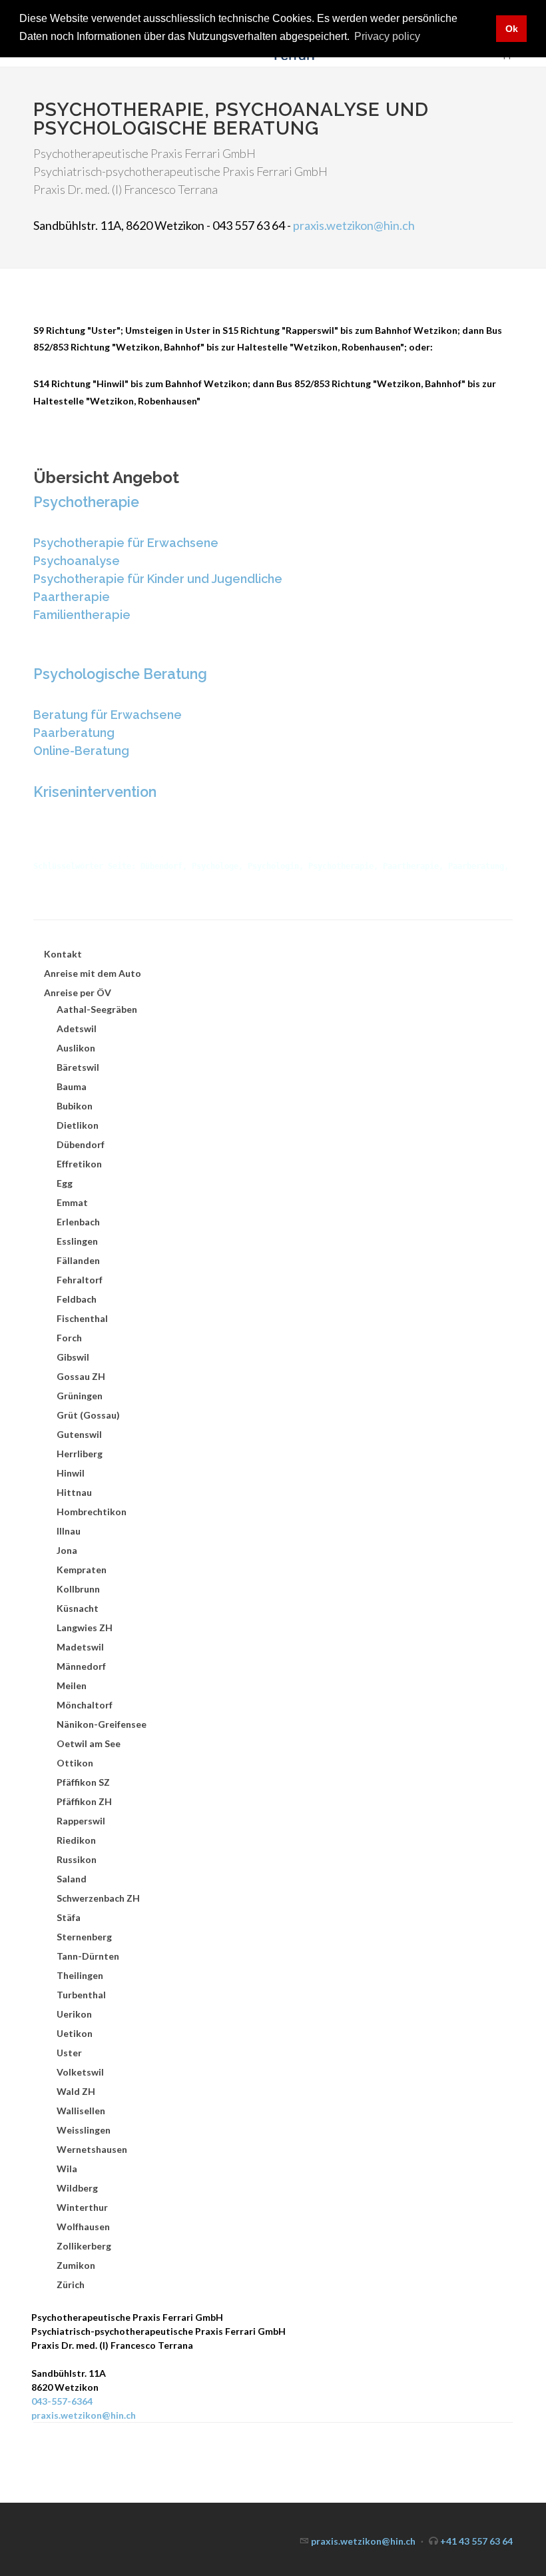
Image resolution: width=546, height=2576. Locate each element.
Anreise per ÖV (78, 992)
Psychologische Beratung (120, 674)
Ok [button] (512, 29)
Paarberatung (74, 733)
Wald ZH (76, 2091)
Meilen (72, 1685)
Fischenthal (82, 1318)
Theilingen (80, 1975)
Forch (69, 1338)
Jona (67, 1550)
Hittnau (74, 1492)
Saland (72, 1879)
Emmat (72, 1202)
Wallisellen (81, 2111)
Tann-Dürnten (88, 1956)
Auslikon (76, 1048)
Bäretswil (78, 1067)
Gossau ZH (81, 1376)
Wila (67, 2169)
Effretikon (79, 1164)
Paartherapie (72, 597)
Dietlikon (78, 1125)
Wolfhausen (83, 2227)
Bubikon (75, 1106)
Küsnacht (78, 1608)
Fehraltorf (80, 1280)
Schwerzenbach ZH (98, 1898)
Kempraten (82, 1570)
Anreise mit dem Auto (93, 973)
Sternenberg (84, 1937)
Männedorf (81, 1666)
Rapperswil (81, 1821)
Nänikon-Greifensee (102, 1724)
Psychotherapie (86, 502)
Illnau (69, 1531)
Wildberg (77, 2188)
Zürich (71, 2284)
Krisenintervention (95, 792)
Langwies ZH (85, 1627)
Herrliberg (80, 1454)
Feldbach (77, 1299)
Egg (65, 1183)
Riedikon (76, 1840)
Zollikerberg (84, 2246)
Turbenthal (81, 1995)
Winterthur (82, 2207)
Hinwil (71, 1473)
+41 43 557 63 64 (476, 2541)
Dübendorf (81, 1144)
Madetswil (80, 1647)
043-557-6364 (62, 2401)
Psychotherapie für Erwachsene (126, 543)
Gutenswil (79, 1434)
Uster (69, 2053)
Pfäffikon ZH (84, 1801)
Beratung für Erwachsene (108, 715)
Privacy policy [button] (387, 36)
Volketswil (80, 2072)
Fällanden (78, 1260)
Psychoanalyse (77, 561)
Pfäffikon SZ (83, 1782)
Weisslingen (84, 2130)
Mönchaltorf (85, 1705)
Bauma (72, 1086)
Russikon (77, 1859)
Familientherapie (82, 615)
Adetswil (77, 1028)
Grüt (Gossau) (88, 1415)
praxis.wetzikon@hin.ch (354, 225)
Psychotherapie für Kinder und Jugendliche (158, 579)
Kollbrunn (78, 1589)
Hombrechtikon (92, 1512)
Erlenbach (78, 1222)
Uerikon (74, 2014)
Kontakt (63, 954)
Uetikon (75, 2033)
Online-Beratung (81, 751)
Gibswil (73, 1357)
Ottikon (75, 1763)
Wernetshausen (92, 2149)
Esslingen (77, 1241)
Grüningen (80, 1396)
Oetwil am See (89, 1743)
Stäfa (69, 1917)
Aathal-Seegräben (97, 1009)
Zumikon (76, 2265)
